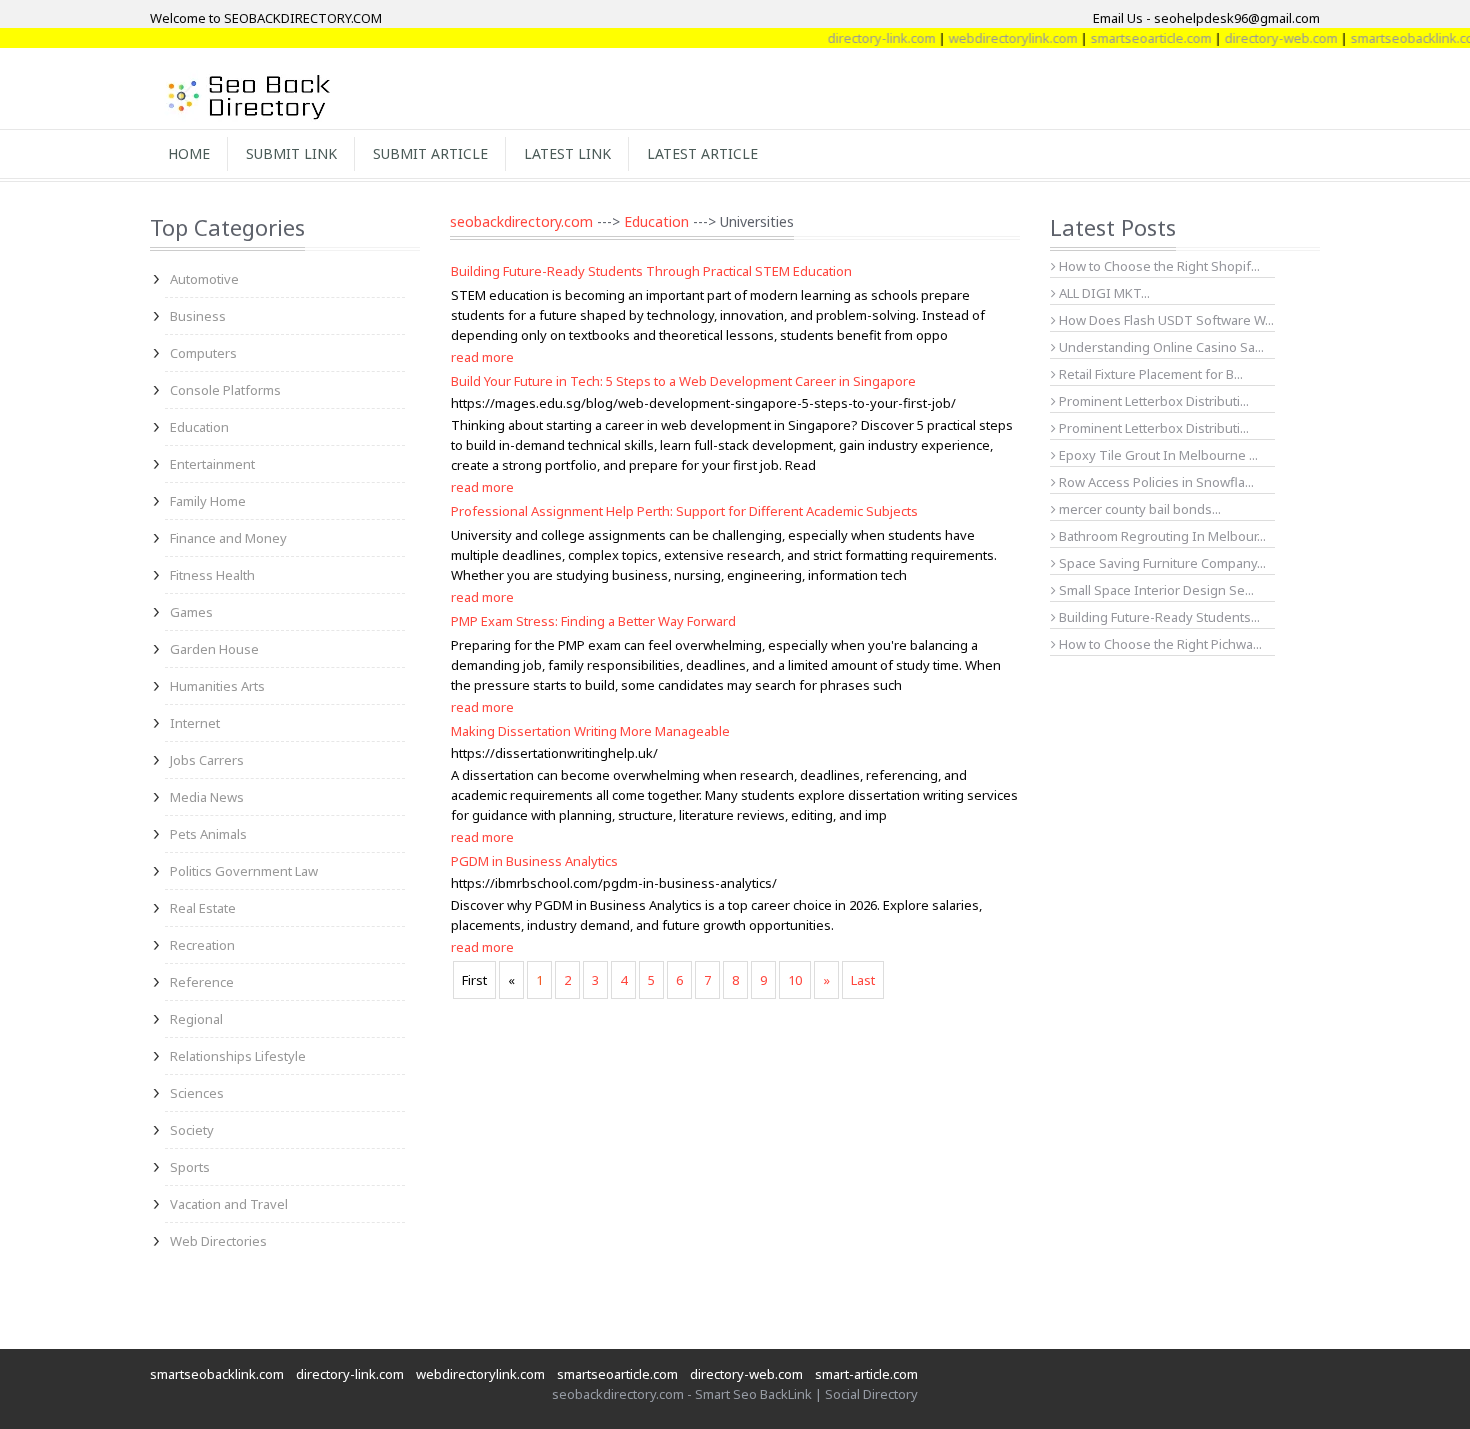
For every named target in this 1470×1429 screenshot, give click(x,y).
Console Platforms (225, 390)
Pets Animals (208, 834)
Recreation (202, 945)
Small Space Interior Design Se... (1155, 590)
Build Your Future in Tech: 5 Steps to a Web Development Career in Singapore (683, 381)
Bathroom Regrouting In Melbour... (1161, 536)
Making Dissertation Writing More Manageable (590, 731)
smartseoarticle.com (1131, 38)
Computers (203, 353)
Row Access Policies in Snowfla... (1155, 482)
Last (863, 980)
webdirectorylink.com (993, 38)
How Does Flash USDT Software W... (1165, 320)
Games (191, 612)
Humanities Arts (217, 686)
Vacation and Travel (229, 1204)
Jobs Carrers (207, 760)
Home (189, 153)
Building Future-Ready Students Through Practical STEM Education (651, 271)
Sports (190, 1167)
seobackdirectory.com (521, 221)
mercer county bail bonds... (1138, 509)
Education (199, 427)
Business (198, 316)
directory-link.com (862, 38)
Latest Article (702, 153)
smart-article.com (866, 1374)
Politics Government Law (244, 871)
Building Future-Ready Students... (1158, 617)
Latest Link (567, 153)
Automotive (204, 279)
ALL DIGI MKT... (1103, 293)
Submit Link (291, 153)
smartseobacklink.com (1398, 38)
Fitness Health (212, 575)
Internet (195, 723)
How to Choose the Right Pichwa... (1159, 644)
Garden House (214, 649)
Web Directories (218, 1241)
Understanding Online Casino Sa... (1160, 347)
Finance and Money (228, 538)
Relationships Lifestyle (238, 1056)
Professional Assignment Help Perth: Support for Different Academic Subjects (684, 511)
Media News (207, 797)
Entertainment (212, 464)
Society (192, 1130)
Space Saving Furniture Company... (1161, 563)
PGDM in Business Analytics (534, 861)
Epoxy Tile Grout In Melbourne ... (1157, 455)
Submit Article (430, 153)
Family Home (208, 501)
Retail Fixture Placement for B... (1149, 374)
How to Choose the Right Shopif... (1158, 266)
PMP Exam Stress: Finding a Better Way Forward (593, 621)
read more (482, 357)
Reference (202, 982)
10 (795, 980)
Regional (196, 1019)
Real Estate (203, 908)
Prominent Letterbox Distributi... (1152, 401)
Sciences (197, 1093)
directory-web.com (1261, 38)
